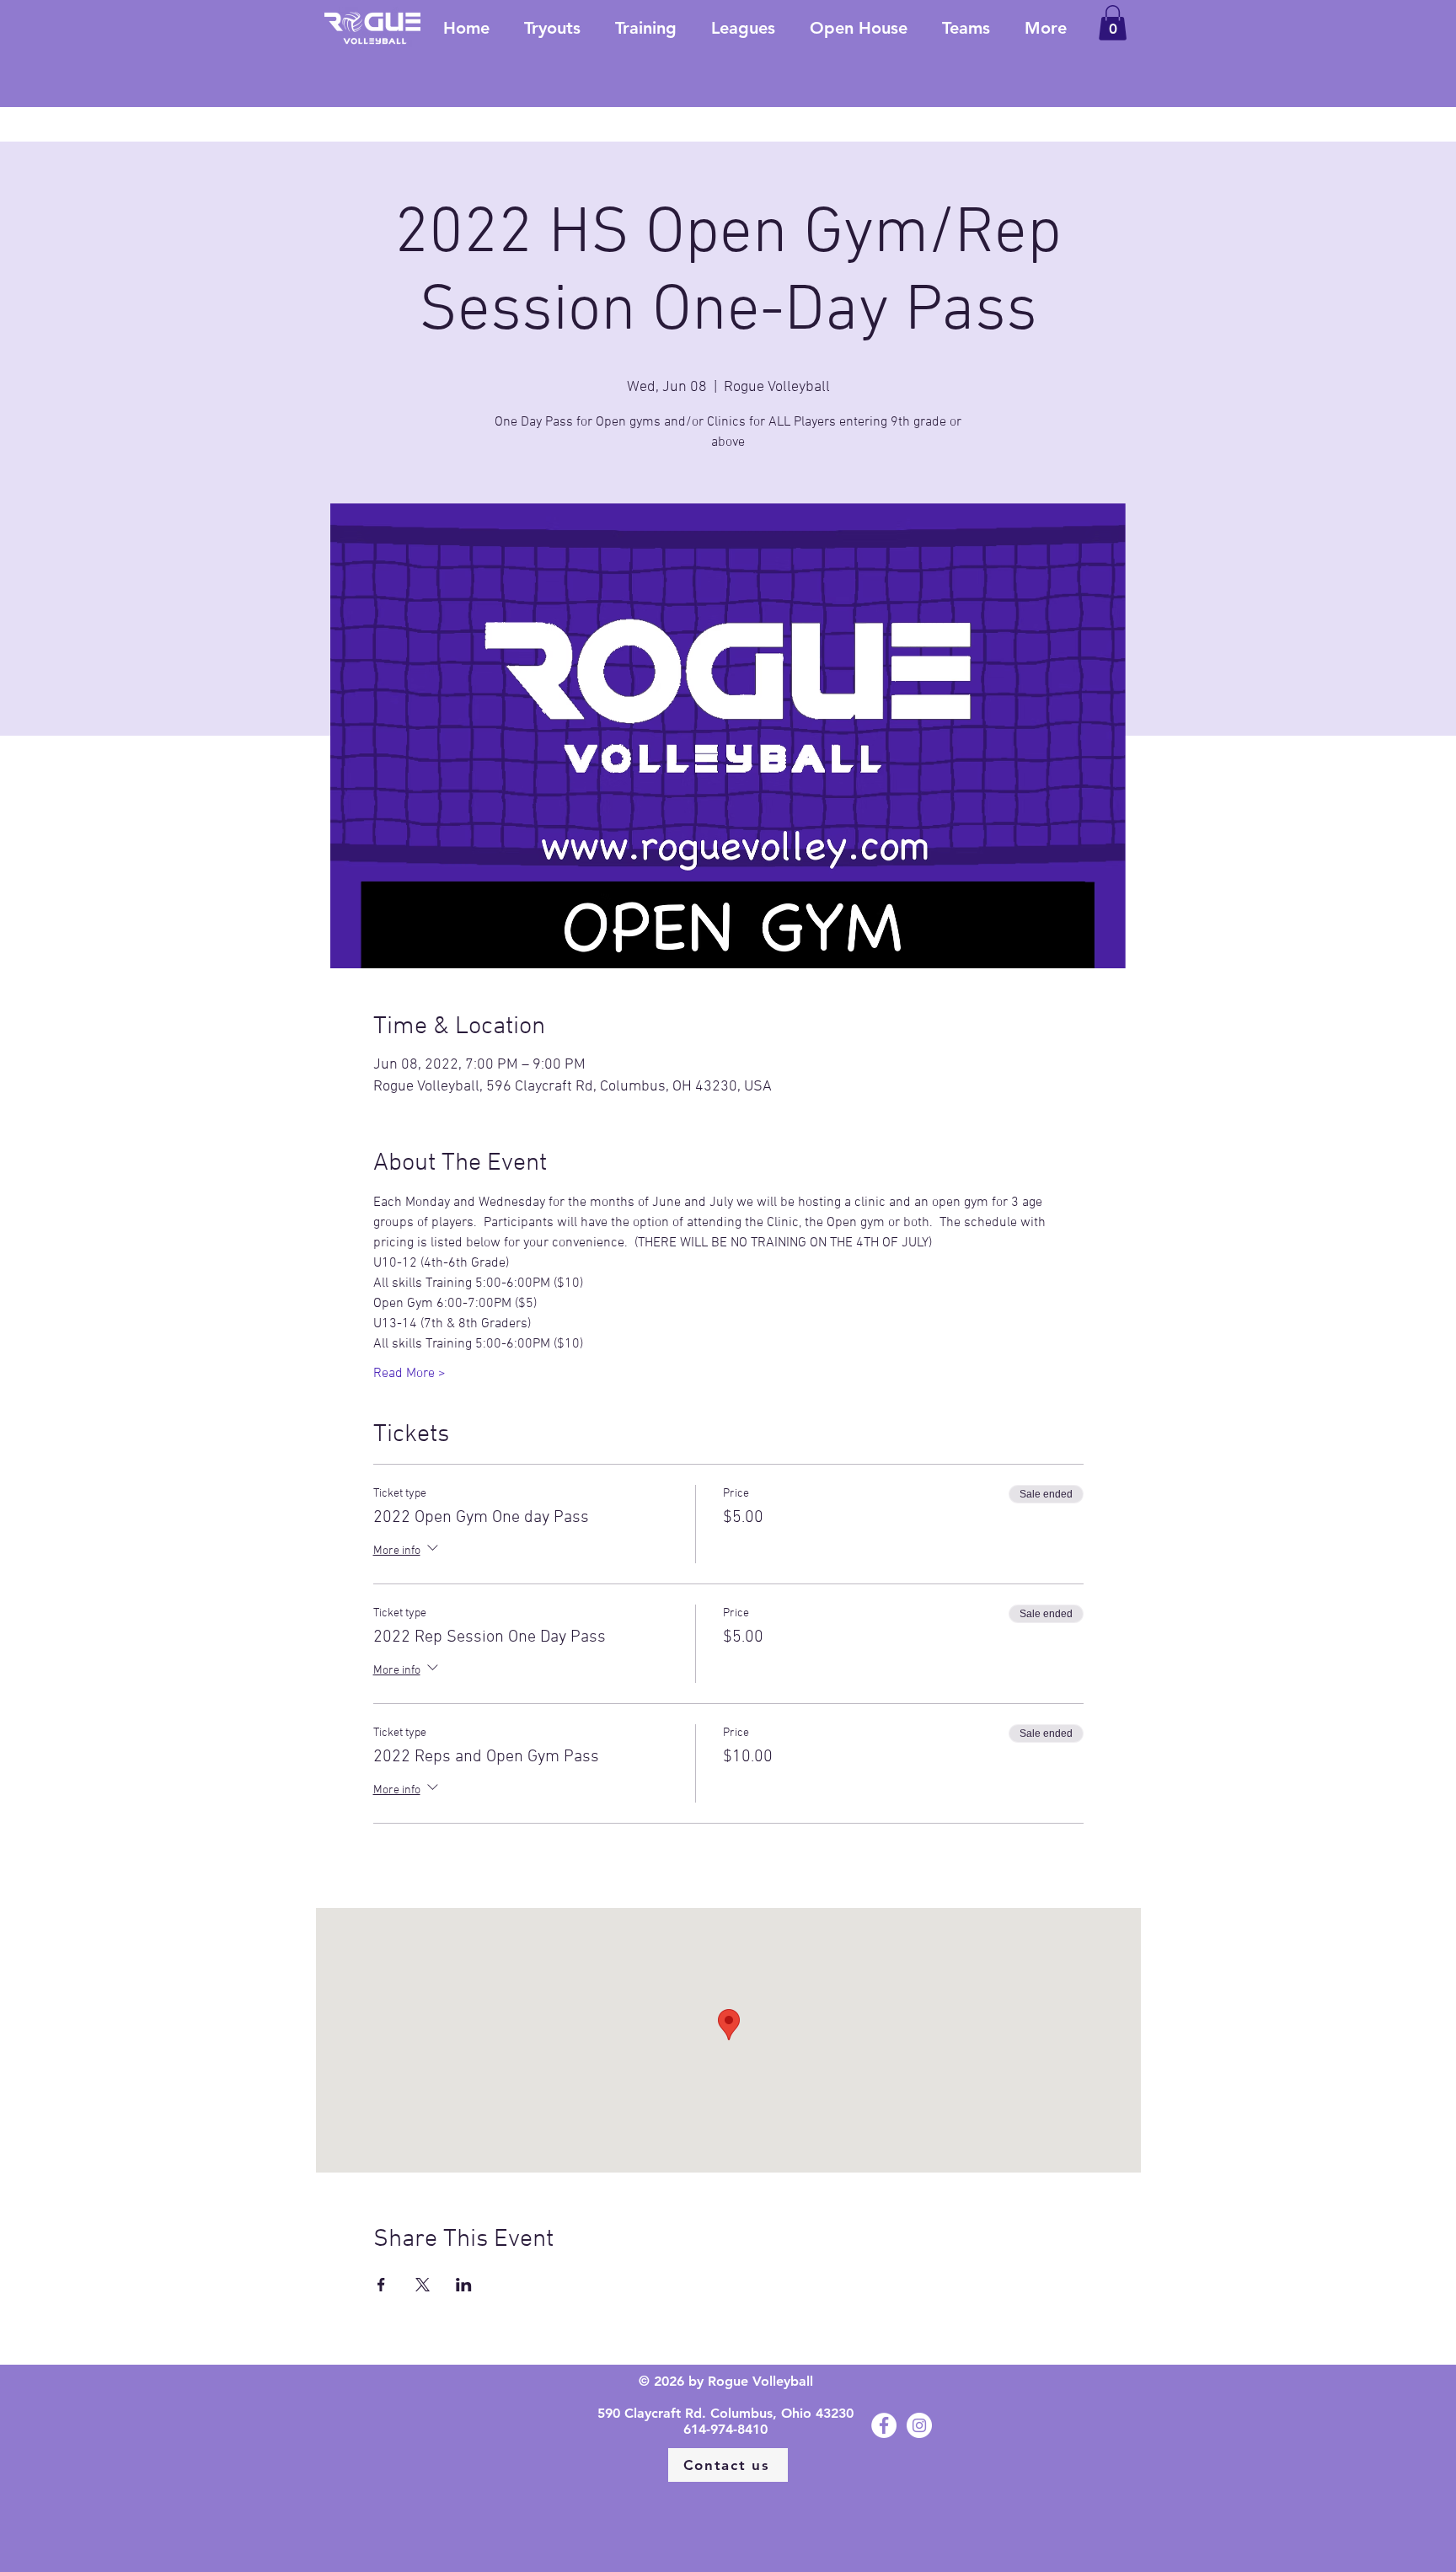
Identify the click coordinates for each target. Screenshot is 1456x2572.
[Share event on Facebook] (381, 2285)
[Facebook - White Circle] (884, 2425)
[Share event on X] (423, 2285)
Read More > (409, 1374)
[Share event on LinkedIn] (464, 2285)
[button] (1113, 23)
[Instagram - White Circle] (919, 2425)
